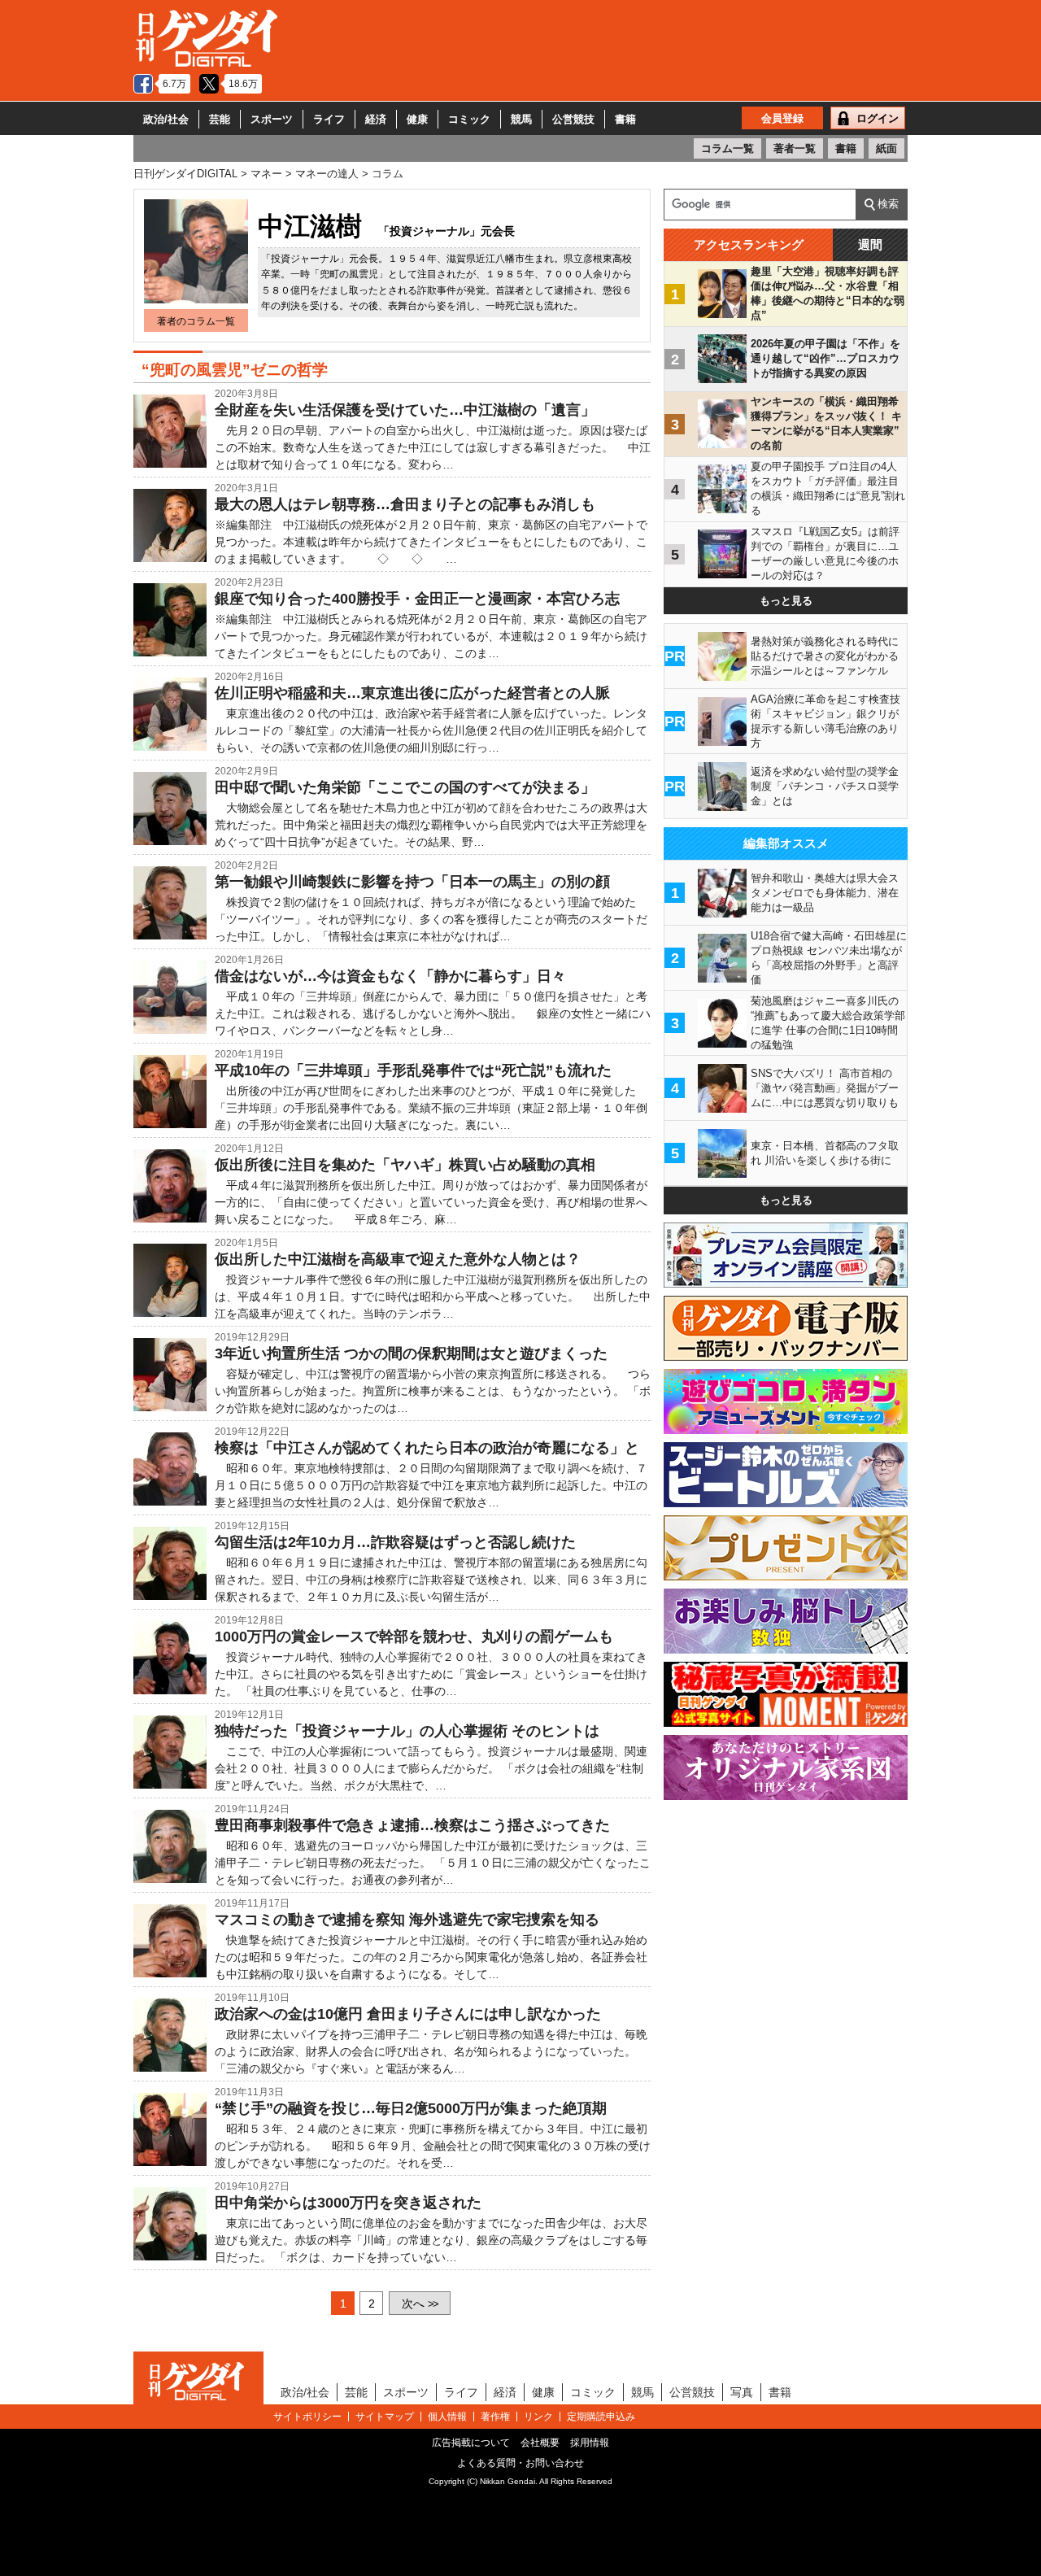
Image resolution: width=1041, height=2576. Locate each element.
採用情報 (590, 2443)
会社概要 (540, 2443)
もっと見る (786, 601)
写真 (742, 2392)
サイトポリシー (307, 2417)
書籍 (625, 119)
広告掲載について (471, 2443)
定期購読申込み (601, 2417)
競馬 (521, 119)
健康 (417, 119)
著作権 (495, 2417)
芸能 (220, 119)
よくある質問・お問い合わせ (520, 2463)
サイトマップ (385, 2417)
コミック (469, 119)
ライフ (329, 119)
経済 (376, 119)
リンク (538, 2417)
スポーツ (272, 119)
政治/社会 (166, 119)
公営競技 (573, 119)
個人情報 (447, 2417)
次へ (420, 2304)
